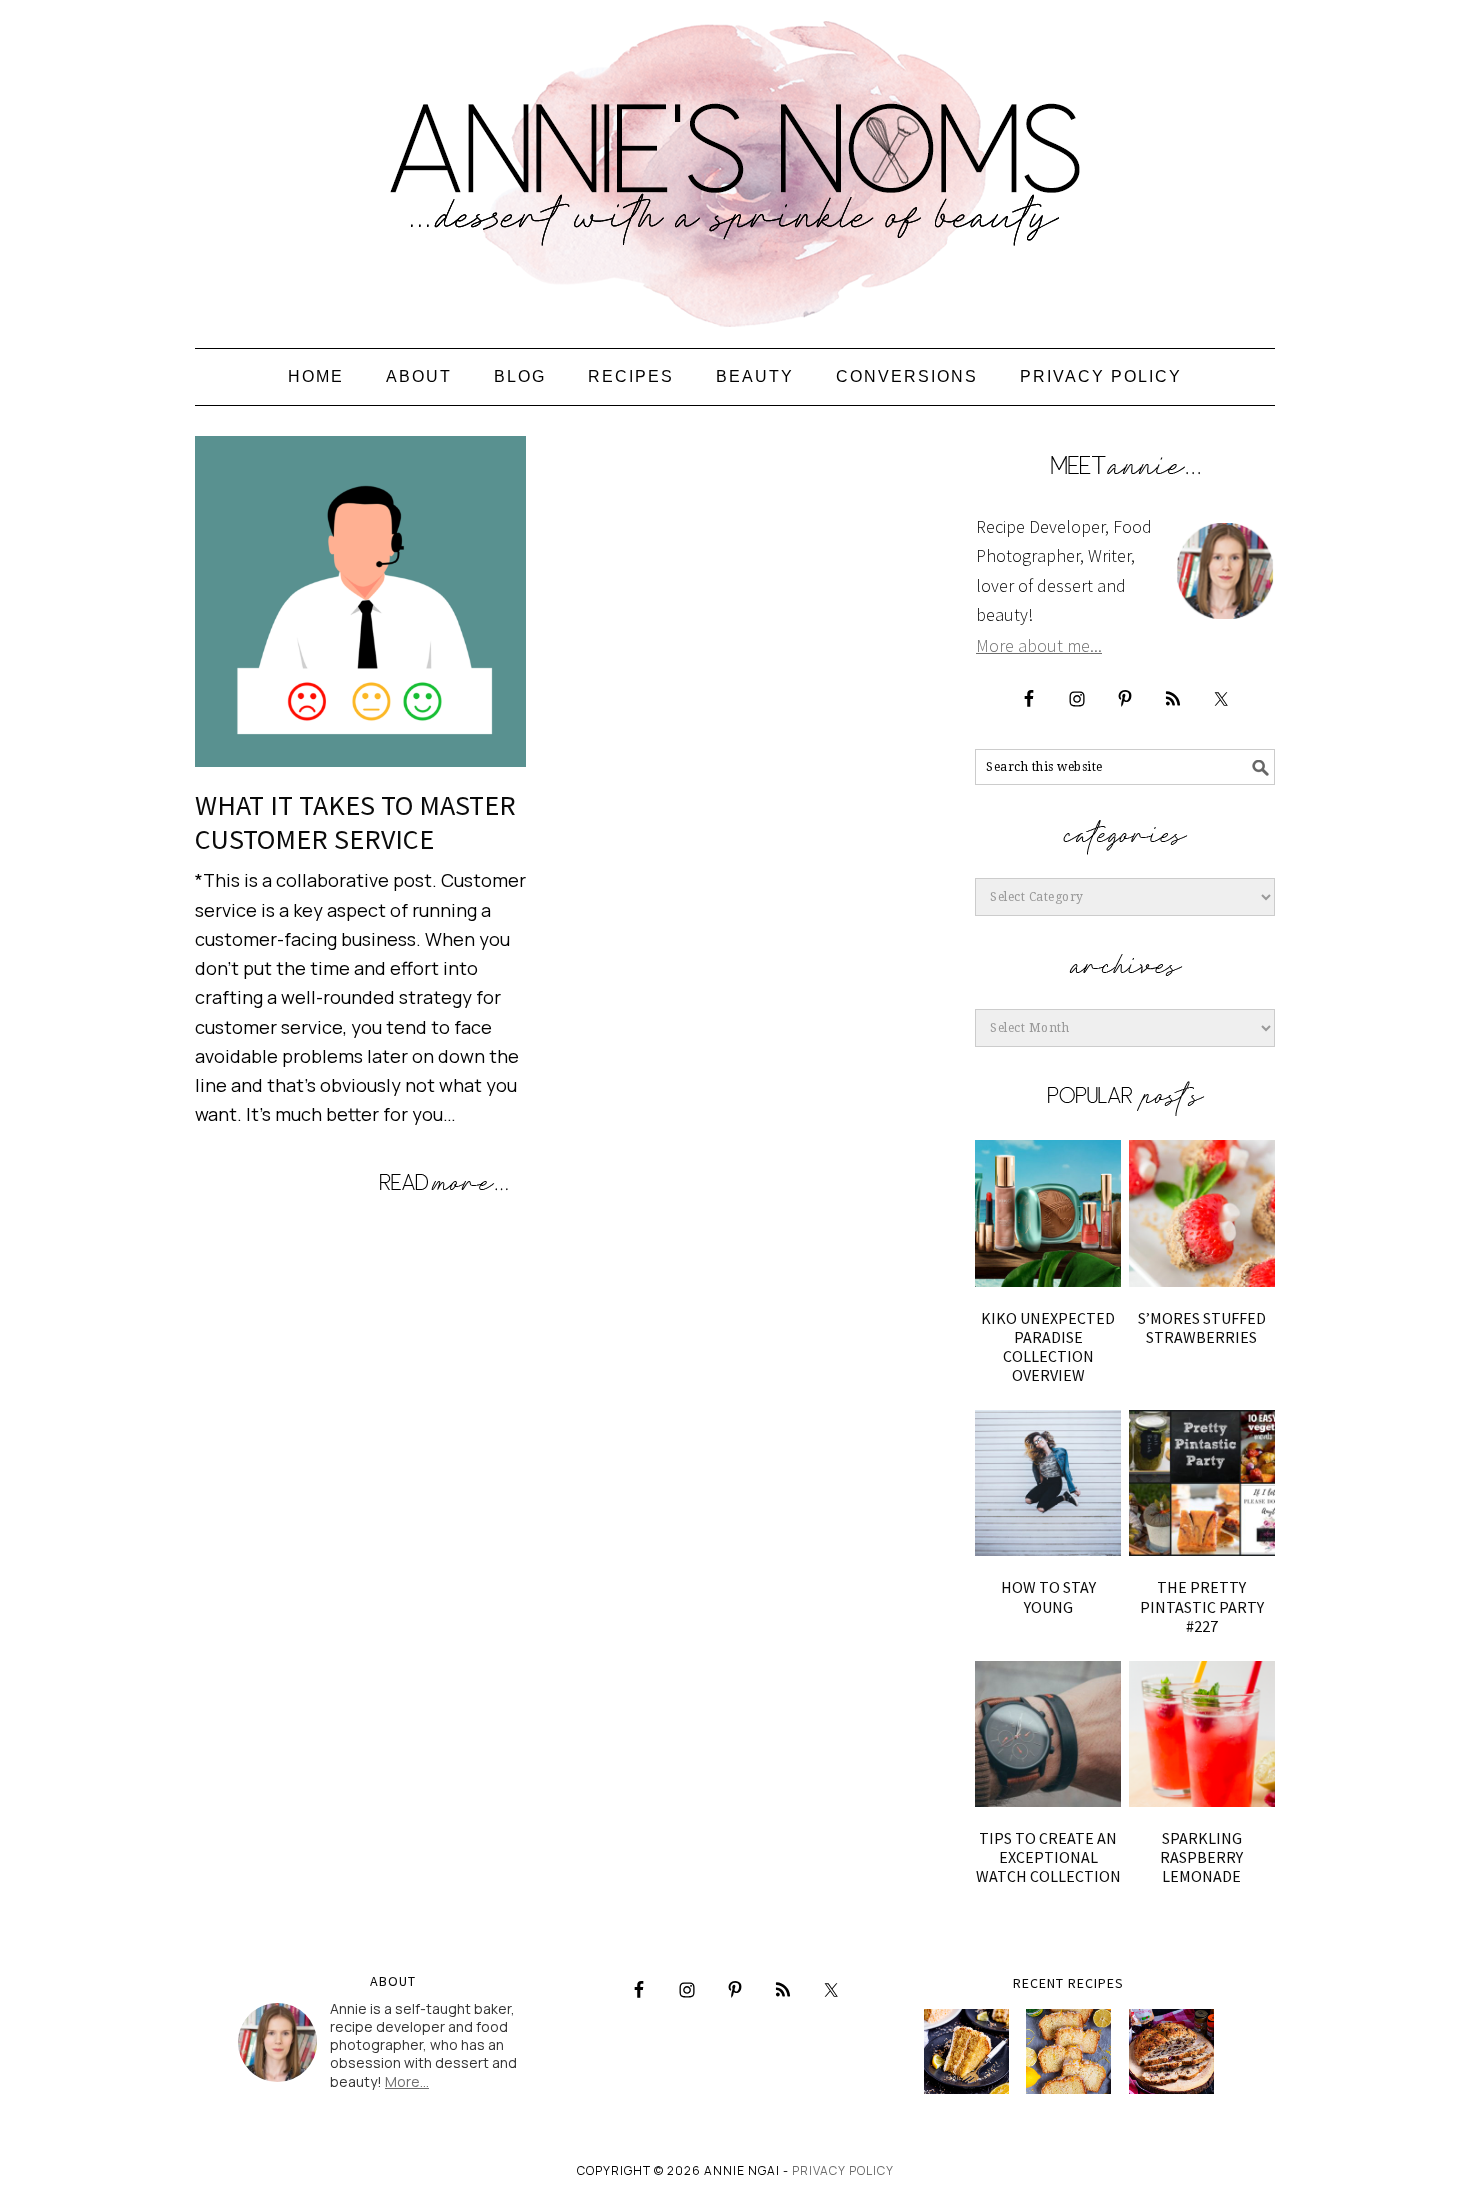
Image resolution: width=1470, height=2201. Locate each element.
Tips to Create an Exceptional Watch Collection (1048, 1857)
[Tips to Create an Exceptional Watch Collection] (1048, 1734)
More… (407, 2081)
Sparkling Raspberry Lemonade (1201, 1857)
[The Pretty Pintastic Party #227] (1202, 1483)
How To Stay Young (1048, 1596)
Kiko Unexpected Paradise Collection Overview (1048, 1347)
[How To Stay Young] (1048, 1483)
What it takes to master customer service (355, 822)
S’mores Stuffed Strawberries (1202, 1327)
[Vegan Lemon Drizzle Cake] (1068, 2051)
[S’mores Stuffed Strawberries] (1202, 1213)
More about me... (1039, 645)
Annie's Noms (735, 165)
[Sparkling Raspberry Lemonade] (1202, 1734)
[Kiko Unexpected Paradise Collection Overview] (1048, 1213)
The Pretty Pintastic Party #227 (1202, 1606)
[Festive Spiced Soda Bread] (1171, 2051)
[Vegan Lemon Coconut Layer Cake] (966, 2051)
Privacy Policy (843, 2170)
